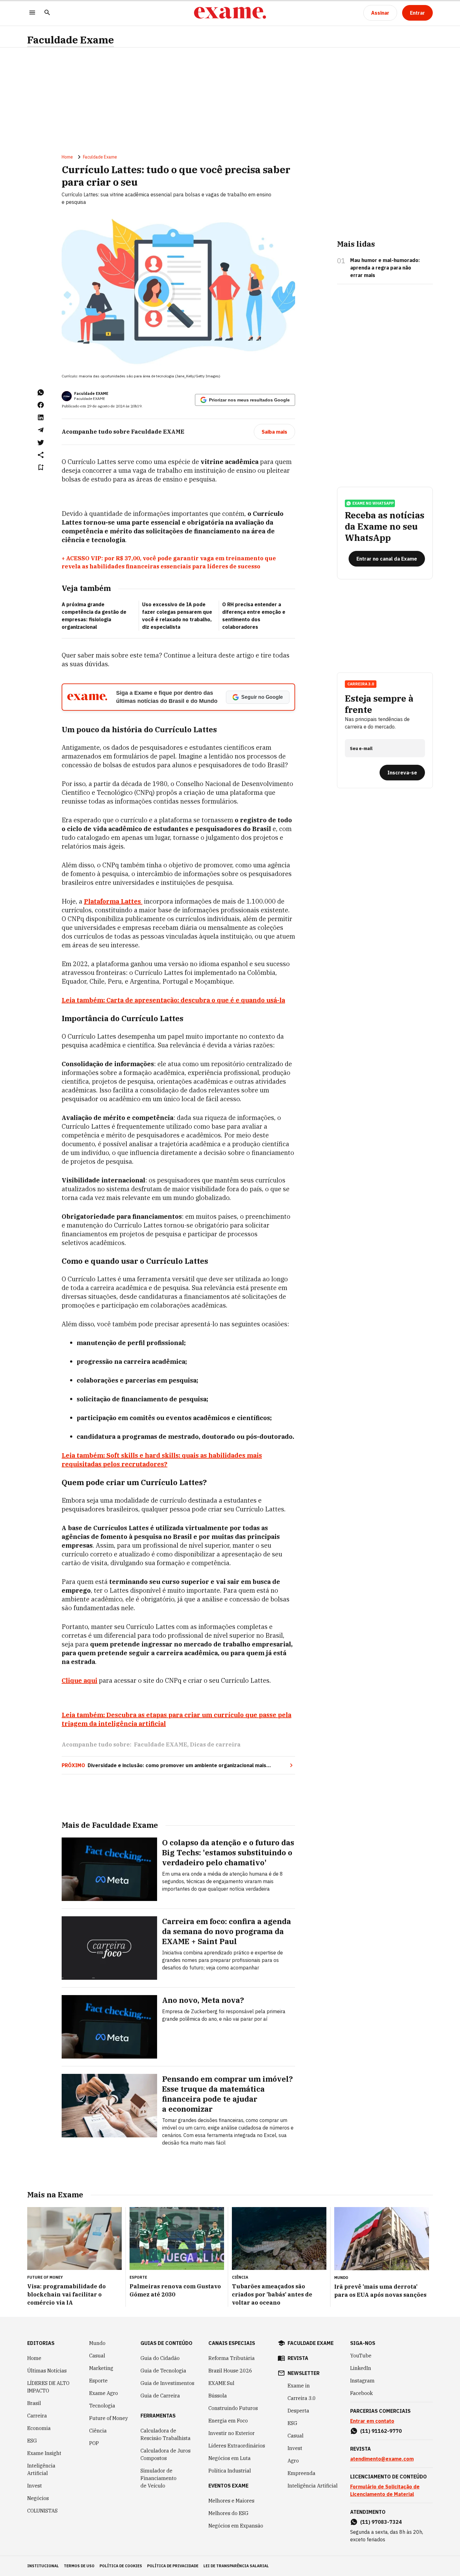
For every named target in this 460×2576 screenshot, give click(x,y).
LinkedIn (361, 2368)
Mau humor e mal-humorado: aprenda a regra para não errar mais (385, 268)
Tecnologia (102, 2406)
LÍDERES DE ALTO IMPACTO (48, 2387)
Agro (293, 2461)
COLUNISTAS (42, 2511)
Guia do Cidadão (160, 2358)
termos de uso (79, 2566)
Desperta (298, 2411)
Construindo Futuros (233, 2408)
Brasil (34, 2403)
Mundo (97, 2343)
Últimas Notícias (47, 2371)
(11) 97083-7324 (381, 2522)
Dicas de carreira (215, 1744)
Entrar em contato (372, 2421)
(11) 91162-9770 (381, 2431)
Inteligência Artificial (41, 2469)
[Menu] (32, 13)
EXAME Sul (221, 2383)
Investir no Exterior (232, 2433)
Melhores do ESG (228, 2513)
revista (298, 2358)
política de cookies (121, 2566)
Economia (39, 2428)
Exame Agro (104, 2393)
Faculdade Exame (71, 40)
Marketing (101, 2368)
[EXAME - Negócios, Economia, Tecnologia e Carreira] (230, 13)
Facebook (361, 2393)
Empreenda (302, 2473)
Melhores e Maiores (231, 2501)
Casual (97, 2356)
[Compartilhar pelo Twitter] (41, 442)
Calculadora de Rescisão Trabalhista (166, 2434)
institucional (43, 2566)
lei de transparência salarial (236, 2566)
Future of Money (109, 2418)
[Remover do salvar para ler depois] (41, 467)
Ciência (98, 2431)
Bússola (218, 2396)
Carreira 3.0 (302, 2398)
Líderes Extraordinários (237, 2446)
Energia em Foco (228, 2421)
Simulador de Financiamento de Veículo (158, 2478)
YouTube (361, 2356)
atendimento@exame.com (382, 2459)
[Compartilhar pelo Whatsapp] (41, 392)
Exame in (299, 2386)
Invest (35, 2486)
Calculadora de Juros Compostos (166, 2454)
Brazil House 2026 (230, 2371)
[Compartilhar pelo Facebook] (41, 405)
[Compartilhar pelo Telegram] (41, 430)
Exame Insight (44, 2453)
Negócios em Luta (230, 2458)
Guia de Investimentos (167, 2383)
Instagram (362, 2381)
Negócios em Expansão (236, 2526)
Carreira (37, 2416)
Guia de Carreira (160, 2396)
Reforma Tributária (232, 2358)
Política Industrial (230, 2471)
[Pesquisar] (47, 13)
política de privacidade (173, 2566)
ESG (32, 2441)
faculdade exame (311, 2343)
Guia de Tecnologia (163, 2371)
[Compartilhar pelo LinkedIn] (41, 417)
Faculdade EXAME (91, 393)
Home (67, 157)
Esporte (98, 2381)
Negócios (38, 2498)
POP (94, 2443)
